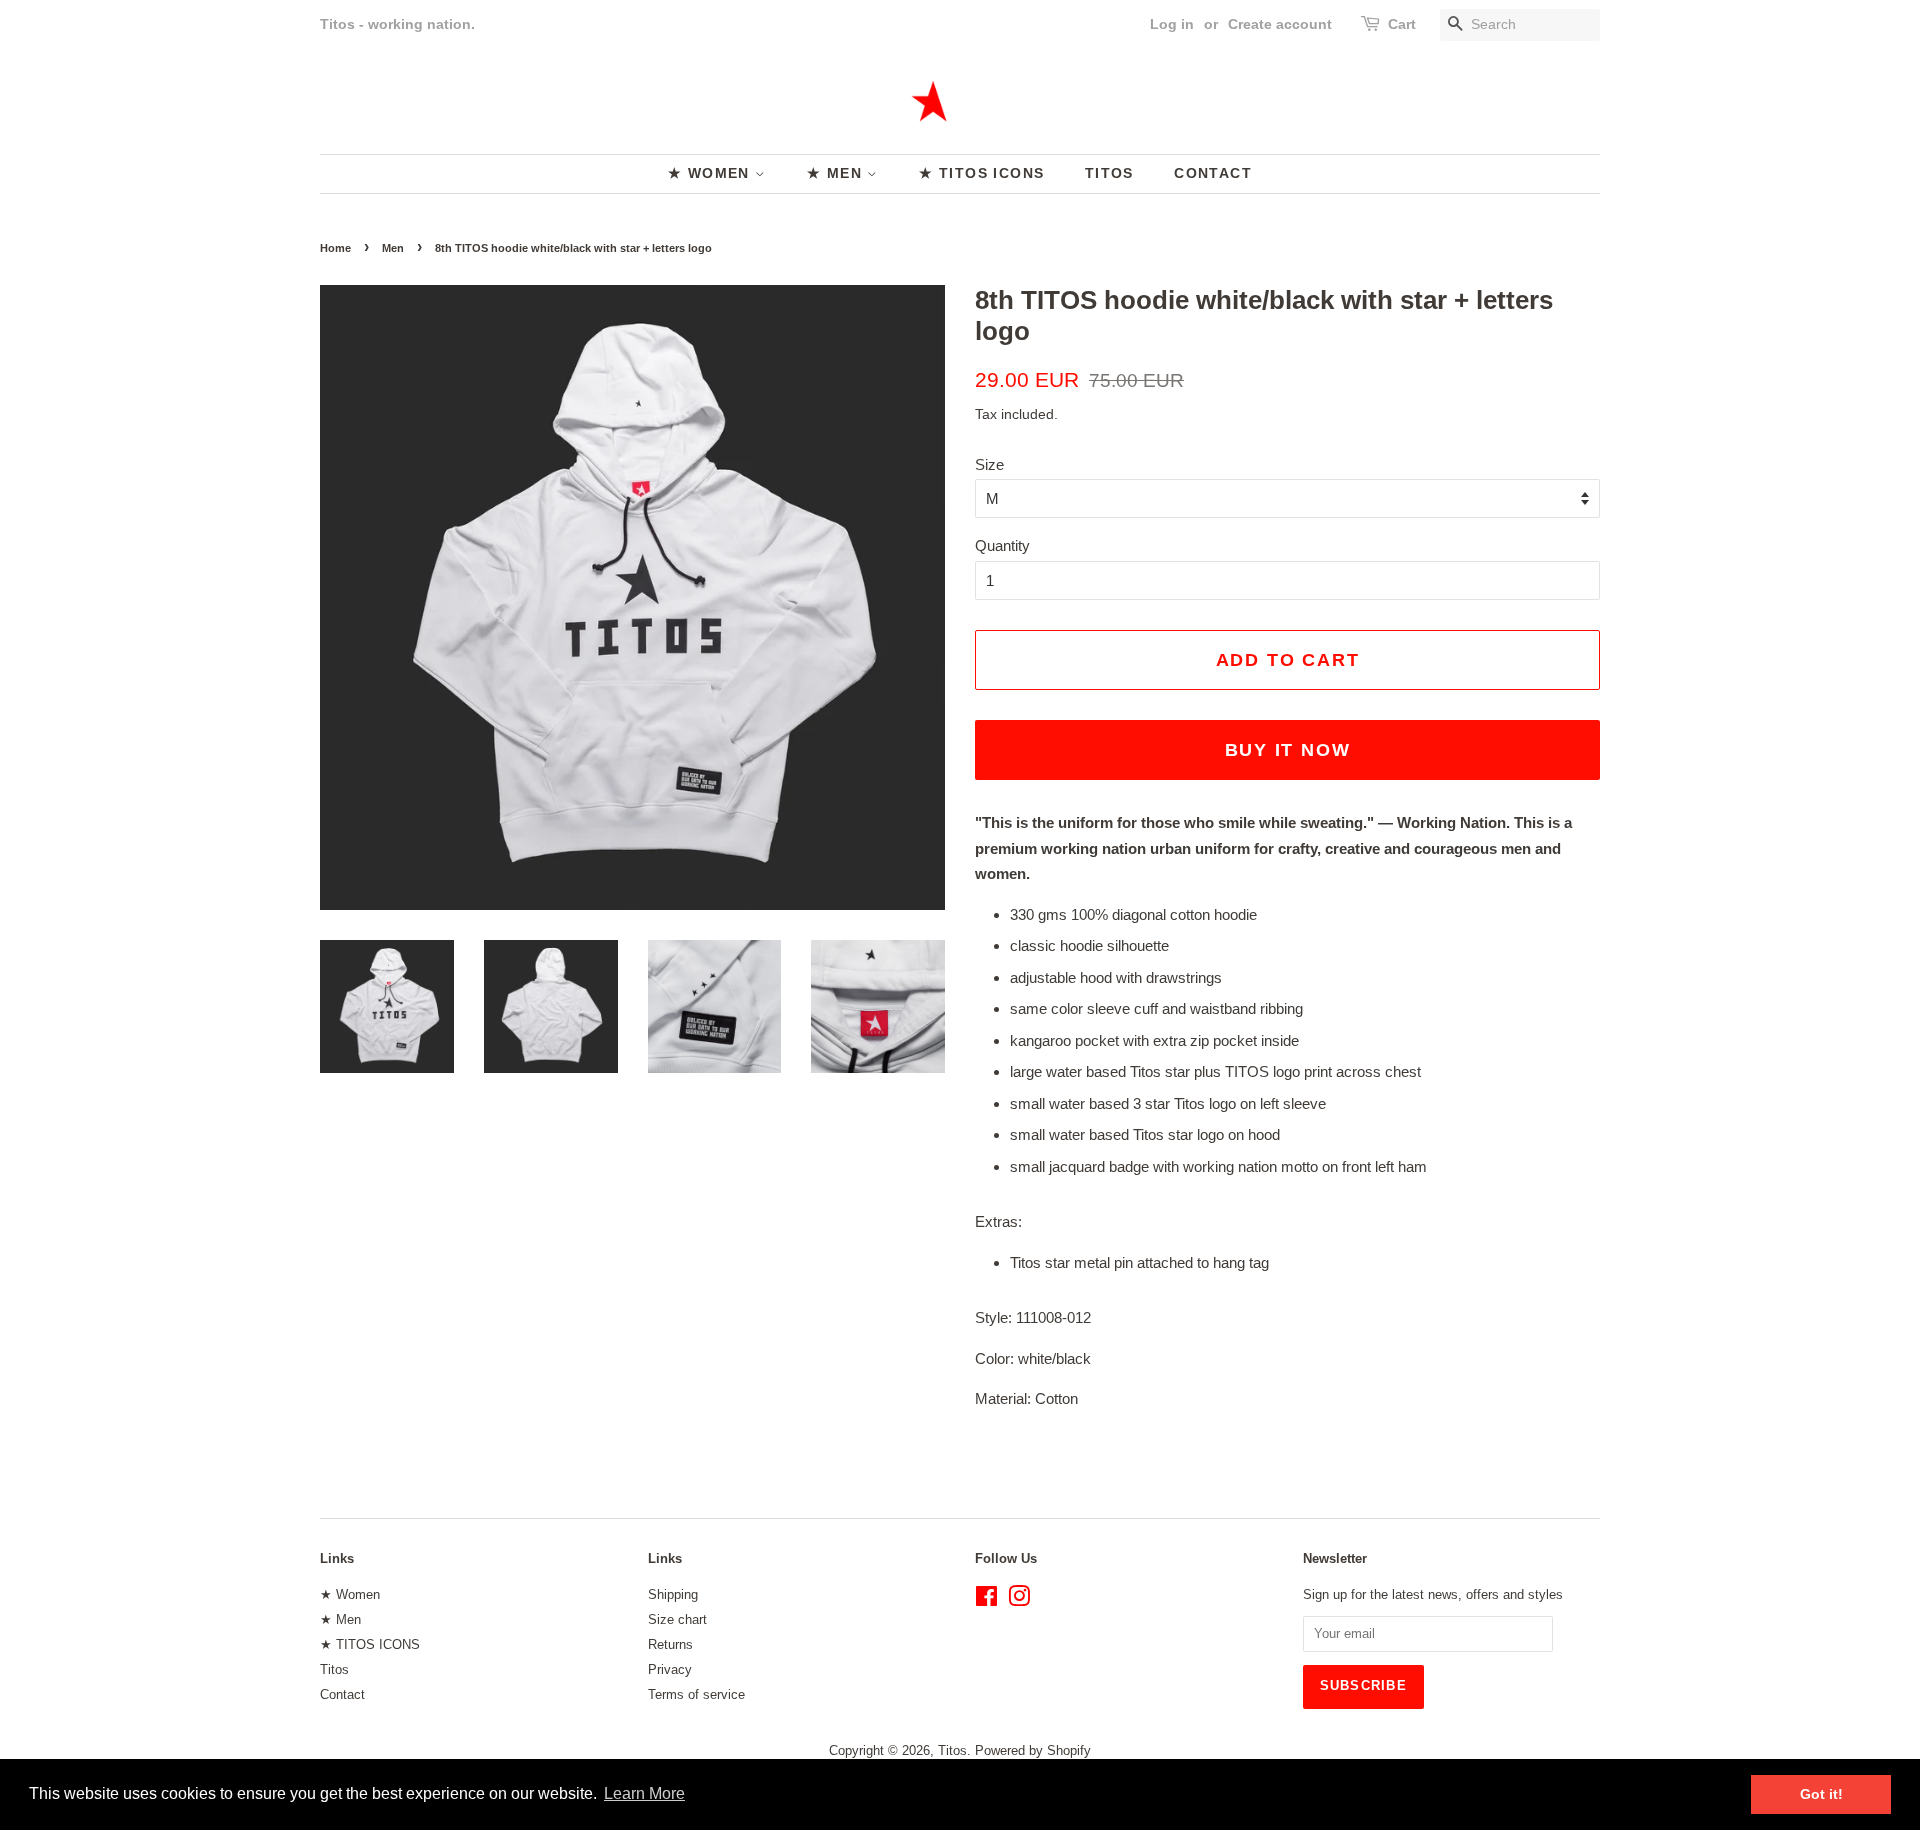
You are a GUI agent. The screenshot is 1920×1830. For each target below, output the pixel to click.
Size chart (677, 1619)
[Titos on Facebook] (986, 1600)
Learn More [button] (644, 1793)
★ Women (711, 173)
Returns (670, 1644)
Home (335, 248)
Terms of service (696, 1694)
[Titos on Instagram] (1019, 1600)
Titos (1109, 173)
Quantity (1002, 545)
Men (393, 248)
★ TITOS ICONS (981, 173)
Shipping (673, 1594)
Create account (1280, 24)
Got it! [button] (1821, 1794)
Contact (1213, 173)
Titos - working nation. (397, 24)
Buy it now (1288, 750)
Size (989, 464)
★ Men (837, 173)
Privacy (670, 1669)
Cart (1402, 24)
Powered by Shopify (1033, 1750)
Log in (1172, 24)
